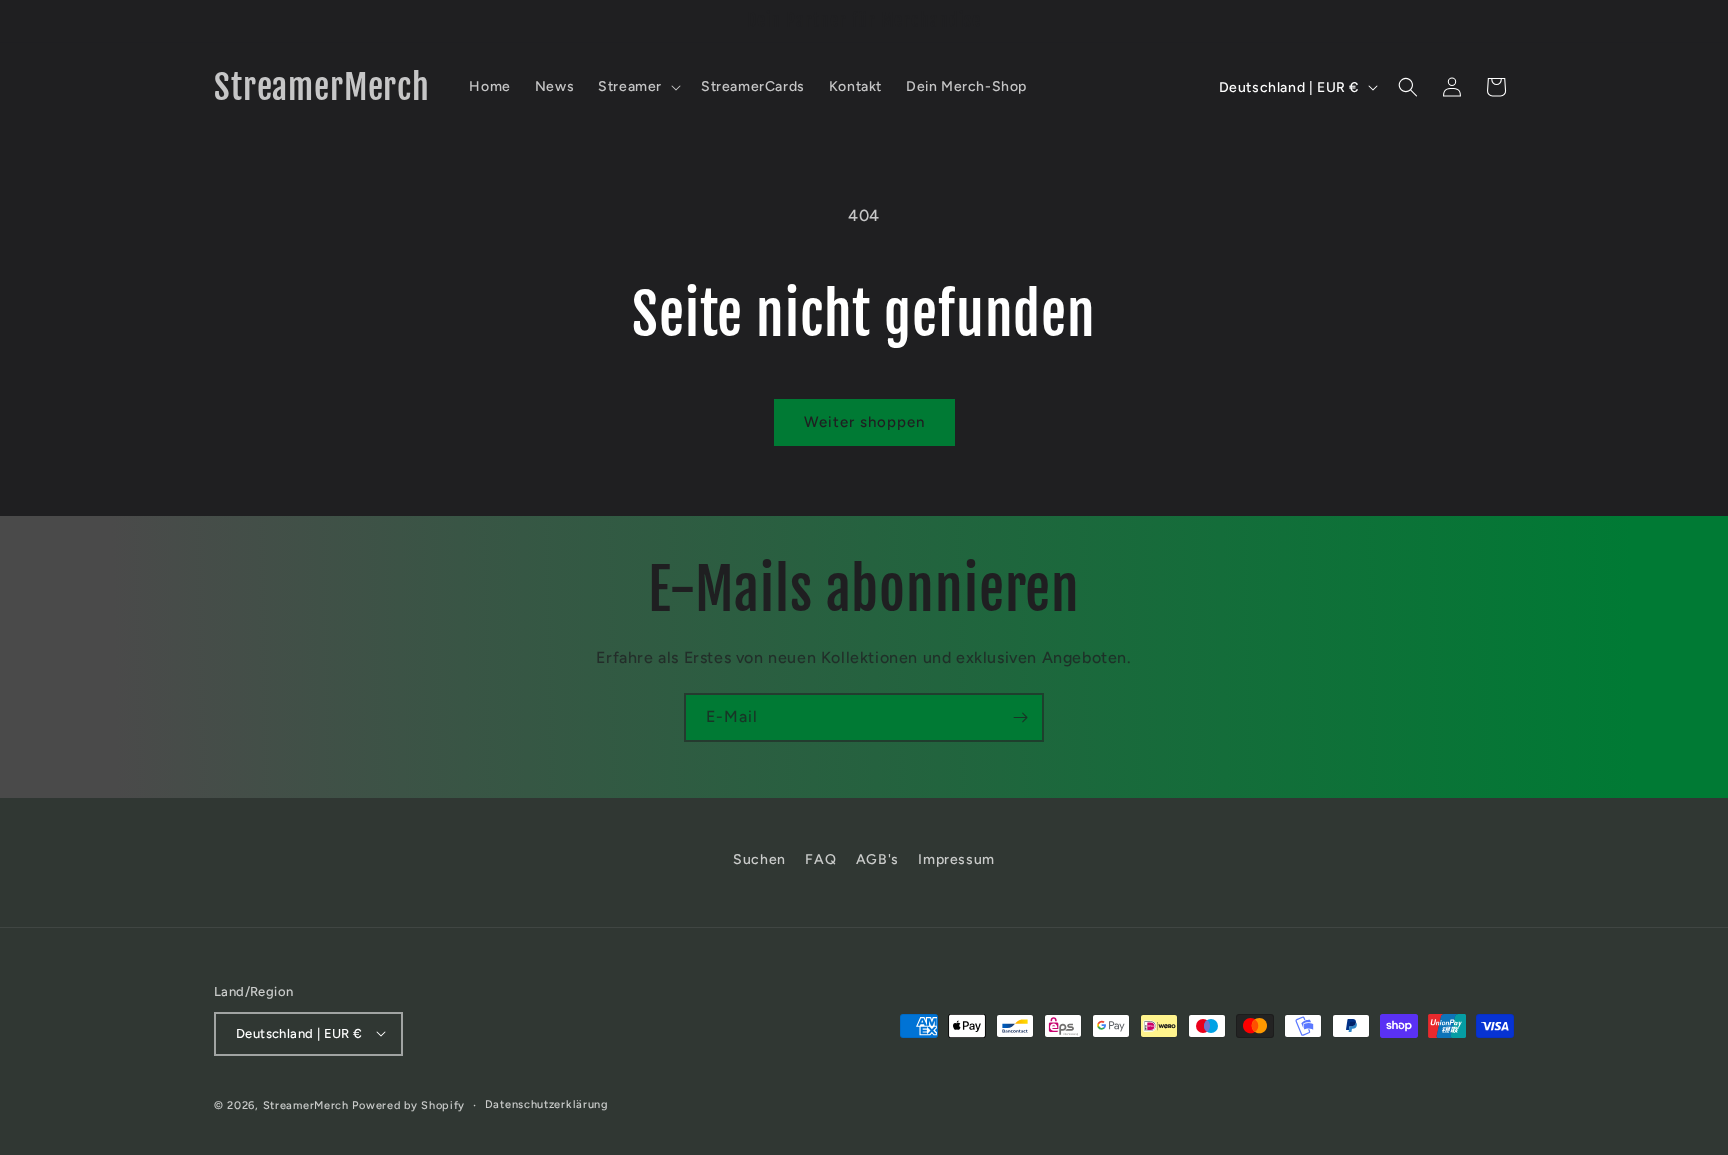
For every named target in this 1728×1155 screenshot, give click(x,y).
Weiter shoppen (864, 422)
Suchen (759, 859)
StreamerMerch (306, 1104)
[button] (637, 87)
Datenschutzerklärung (547, 1103)
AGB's (877, 859)
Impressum (956, 859)
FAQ (820, 859)
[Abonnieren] (1020, 717)
